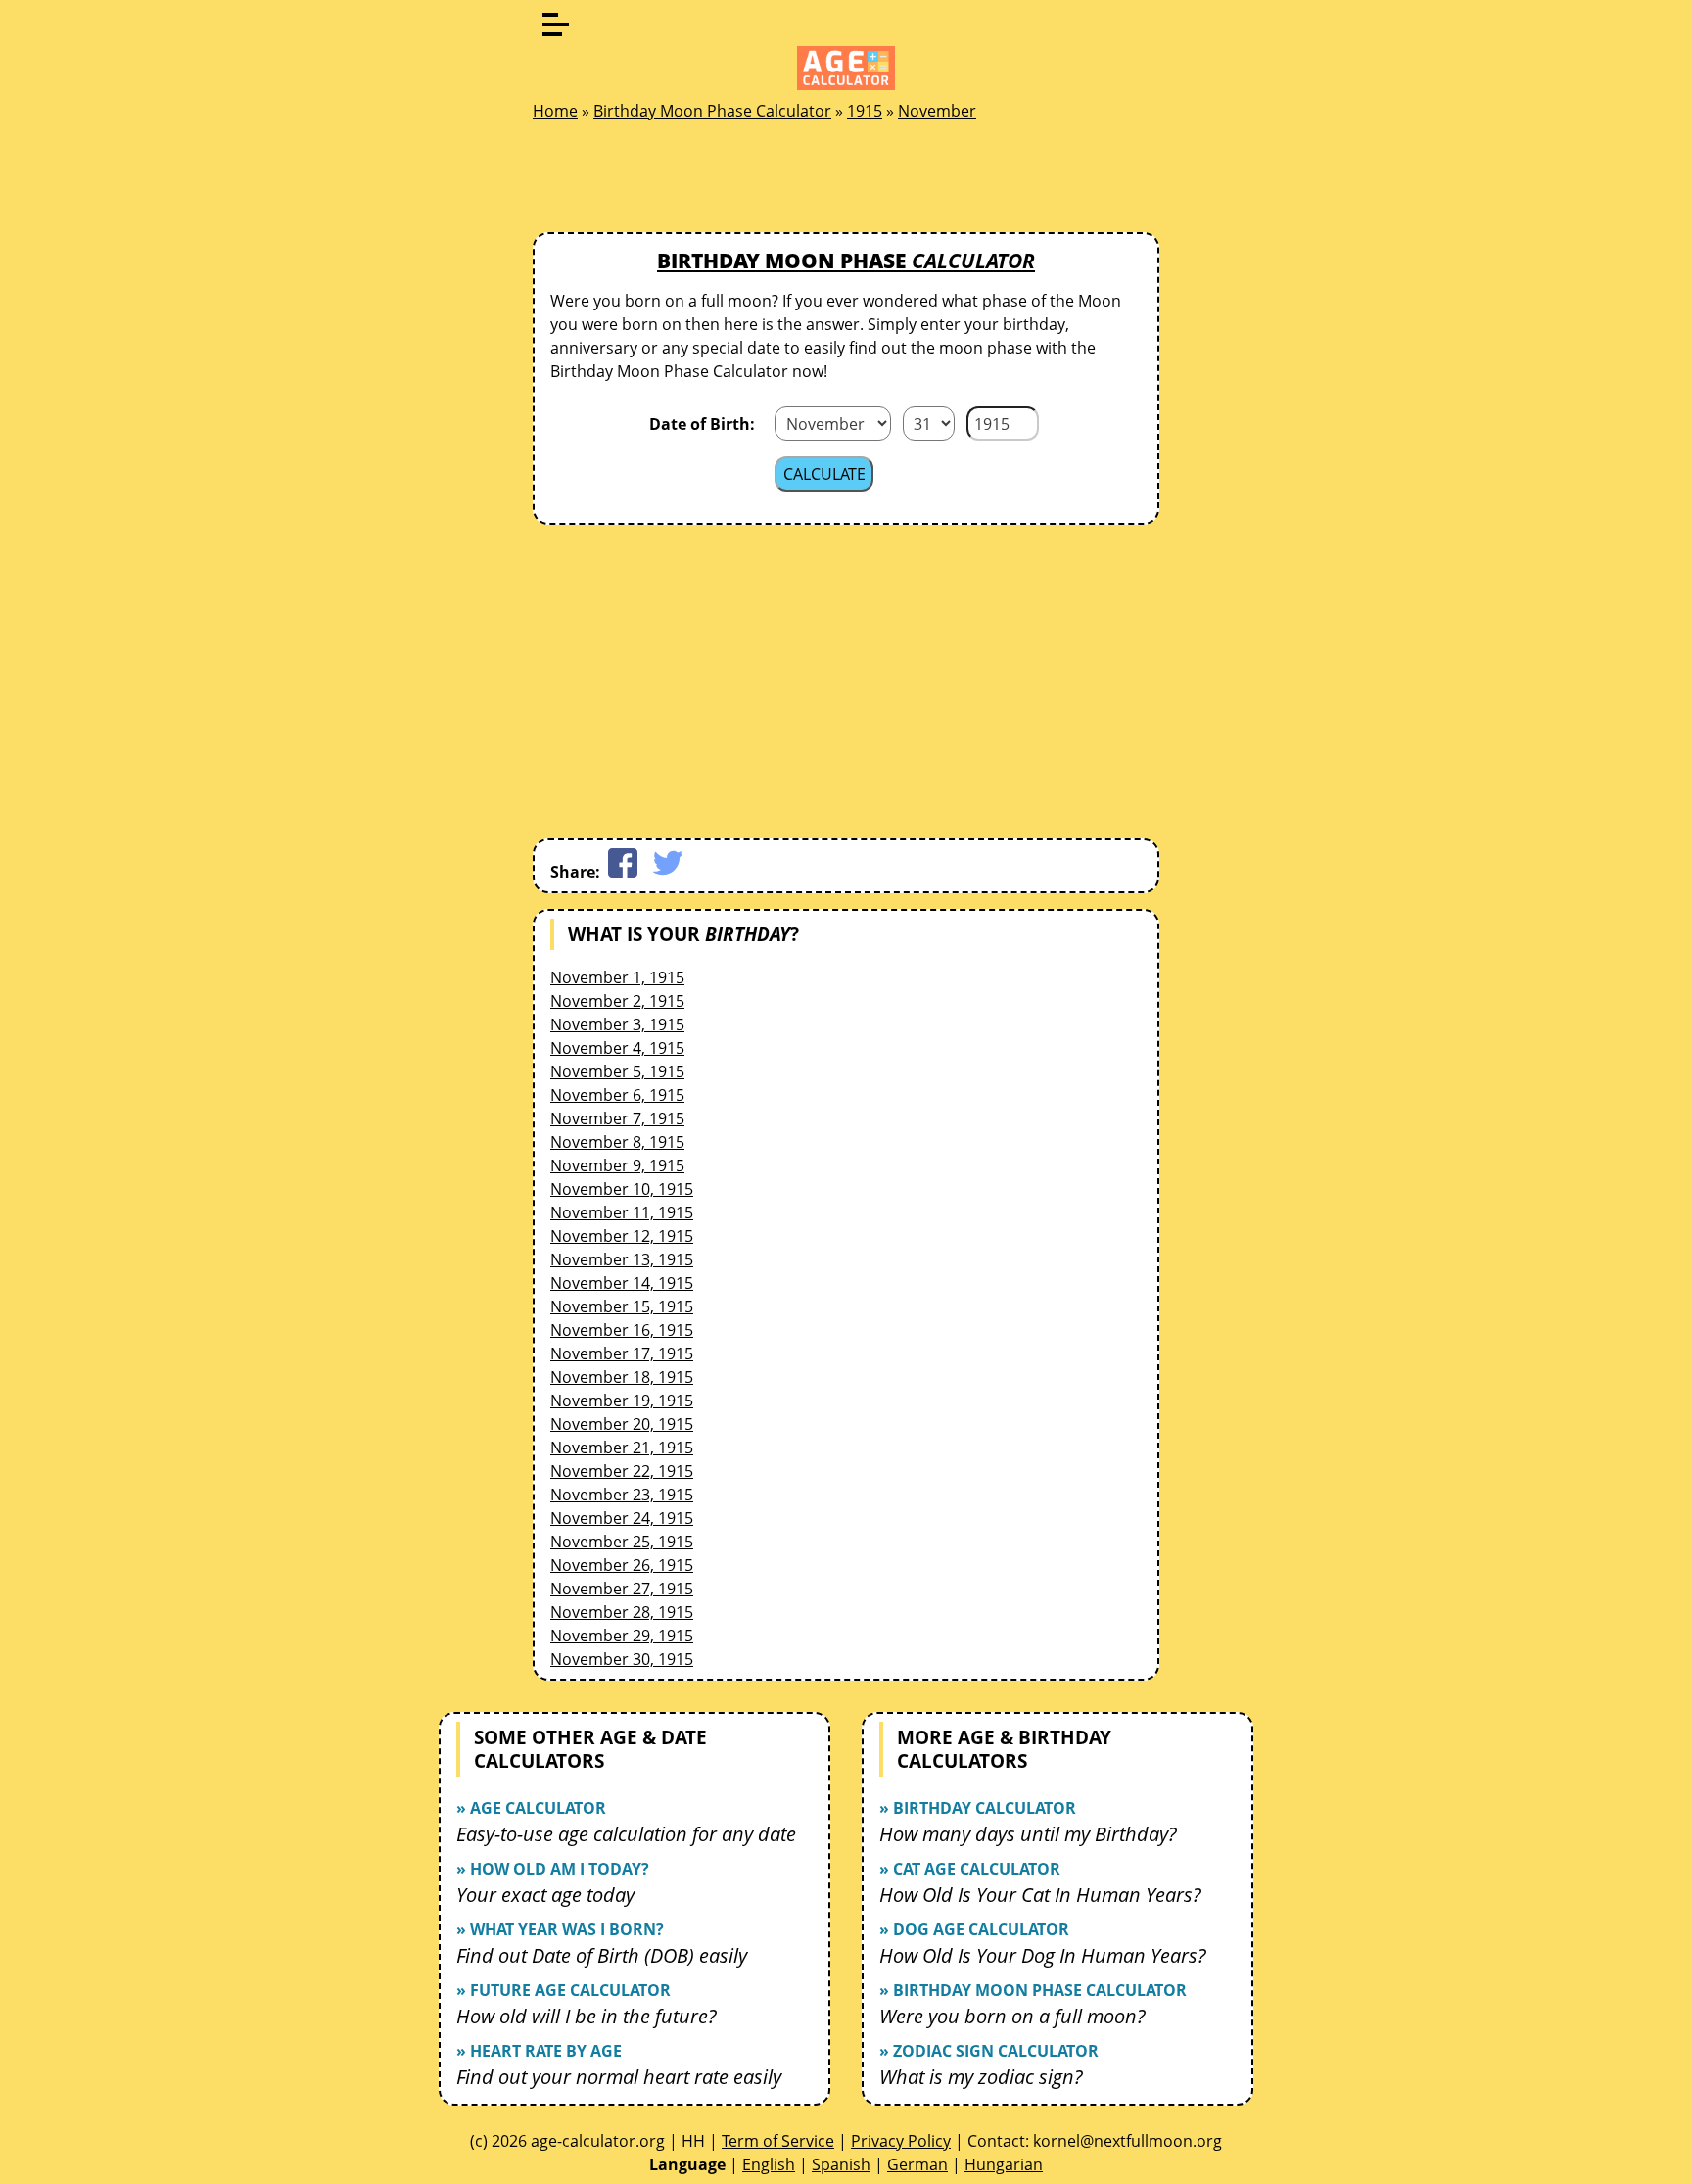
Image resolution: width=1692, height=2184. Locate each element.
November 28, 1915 (622, 1612)
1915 (865, 111)
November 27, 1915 (622, 1589)
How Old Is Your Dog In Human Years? (1043, 1955)
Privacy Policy (901, 2141)
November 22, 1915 (622, 1471)
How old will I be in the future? (587, 2016)
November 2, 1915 (617, 1001)
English (769, 2164)
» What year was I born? (560, 1929)
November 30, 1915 (622, 1659)
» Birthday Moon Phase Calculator (1033, 1990)
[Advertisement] (846, 182)
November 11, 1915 (622, 1212)
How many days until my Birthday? (1028, 1834)
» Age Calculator (531, 1808)
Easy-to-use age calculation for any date (626, 1834)
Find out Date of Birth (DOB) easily (602, 1955)
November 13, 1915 (622, 1259)
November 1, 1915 (617, 977)
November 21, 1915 (622, 1448)
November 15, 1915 (622, 1306)
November (937, 111)
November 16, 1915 (622, 1330)
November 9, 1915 (617, 1165)
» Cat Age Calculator (970, 1869)
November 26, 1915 (622, 1565)
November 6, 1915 (617, 1095)
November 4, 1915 (617, 1048)
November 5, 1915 (617, 1071)
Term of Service (778, 2141)
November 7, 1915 (617, 1118)
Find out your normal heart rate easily (619, 2077)
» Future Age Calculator (564, 1990)
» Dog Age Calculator (974, 1929)
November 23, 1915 (622, 1495)
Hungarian (1004, 2164)
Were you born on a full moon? (1012, 2016)
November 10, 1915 (622, 1189)
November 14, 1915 (622, 1283)
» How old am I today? (553, 1869)
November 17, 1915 (622, 1353)
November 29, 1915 (622, 1636)
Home (555, 111)
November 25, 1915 (622, 1542)
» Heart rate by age (539, 2051)
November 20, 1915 (622, 1424)
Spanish (841, 2164)
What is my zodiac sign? (981, 2077)
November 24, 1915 (622, 1518)
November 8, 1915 (617, 1142)
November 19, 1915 (622, 1401)
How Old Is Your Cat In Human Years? (1040, 1895)
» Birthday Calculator (978, 1808)
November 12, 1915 (622, 1236)
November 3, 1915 (617, 1024)
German (917, 2164)
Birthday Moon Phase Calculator (712, 111)
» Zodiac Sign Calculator (989, 2051)
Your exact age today (545, 1895)
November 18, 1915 (622, 1377)
